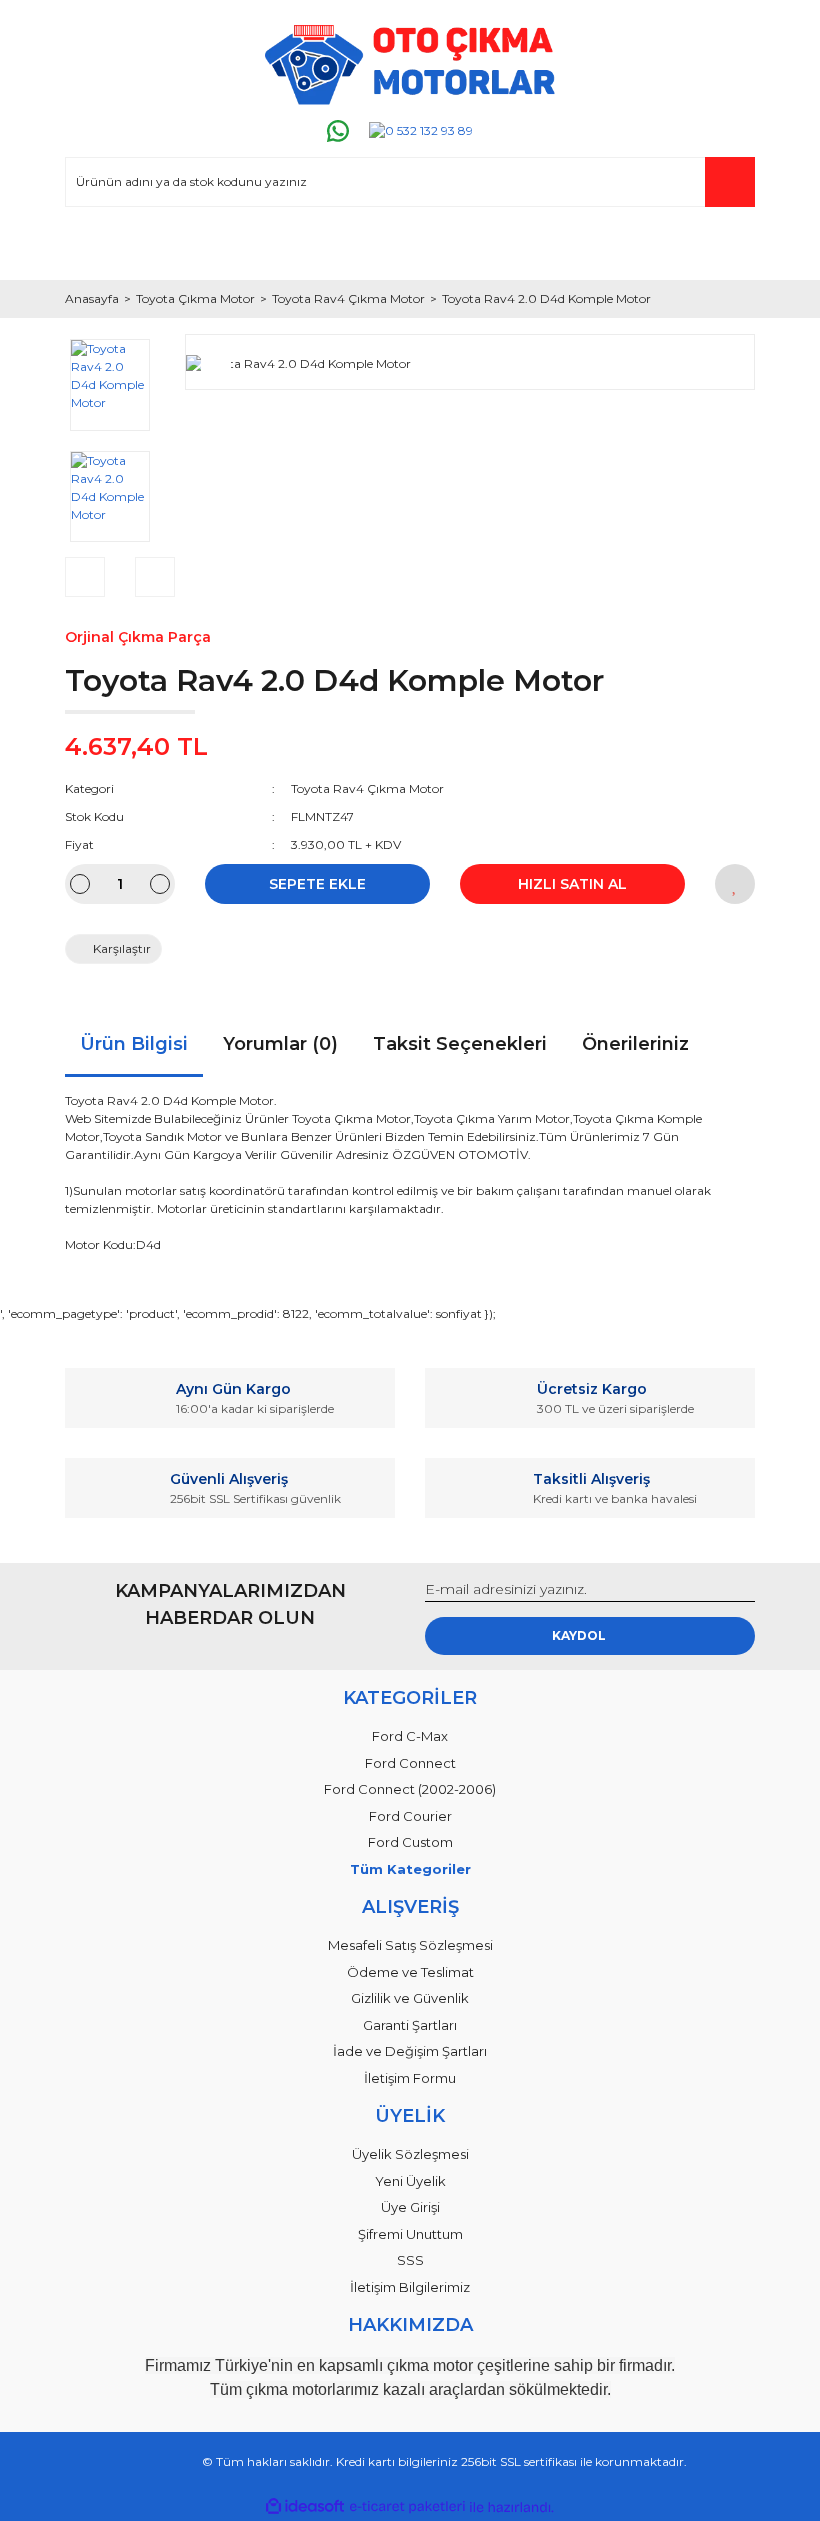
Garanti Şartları (410, 2025)
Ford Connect (410, 1763)
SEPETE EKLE (317, 884)
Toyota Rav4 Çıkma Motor (367, 788)
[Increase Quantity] (160, 884)
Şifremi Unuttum (410, 2234)
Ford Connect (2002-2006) (410, 1789)
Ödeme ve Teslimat (410, 1972)
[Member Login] (89, 245)
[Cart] (731, 245)
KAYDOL (579, 1635)
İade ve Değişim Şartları (410, 2051)
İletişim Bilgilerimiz (410, 2287)
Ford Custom (410, 1842)
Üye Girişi (410, 2207)
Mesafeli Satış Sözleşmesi (410, 1945)
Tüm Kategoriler (410, 1869)
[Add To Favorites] (735, 884)
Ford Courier (410, 1816)
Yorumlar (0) (280, 1044)
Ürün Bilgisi (134, 1044)
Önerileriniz (635, 1044)
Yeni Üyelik (410, 2181)
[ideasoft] (305, 2507)
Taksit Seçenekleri (460, 1044)
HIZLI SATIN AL (572, 884)
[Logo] (410, 65)
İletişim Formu (410, 2078)
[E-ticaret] (407, 2507)
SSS (410, 2260)
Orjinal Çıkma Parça (138, 637)
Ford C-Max (410, 1736)
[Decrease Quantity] (80, 884)
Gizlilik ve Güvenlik (410, 1998)
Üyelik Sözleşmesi (410, 2154)
